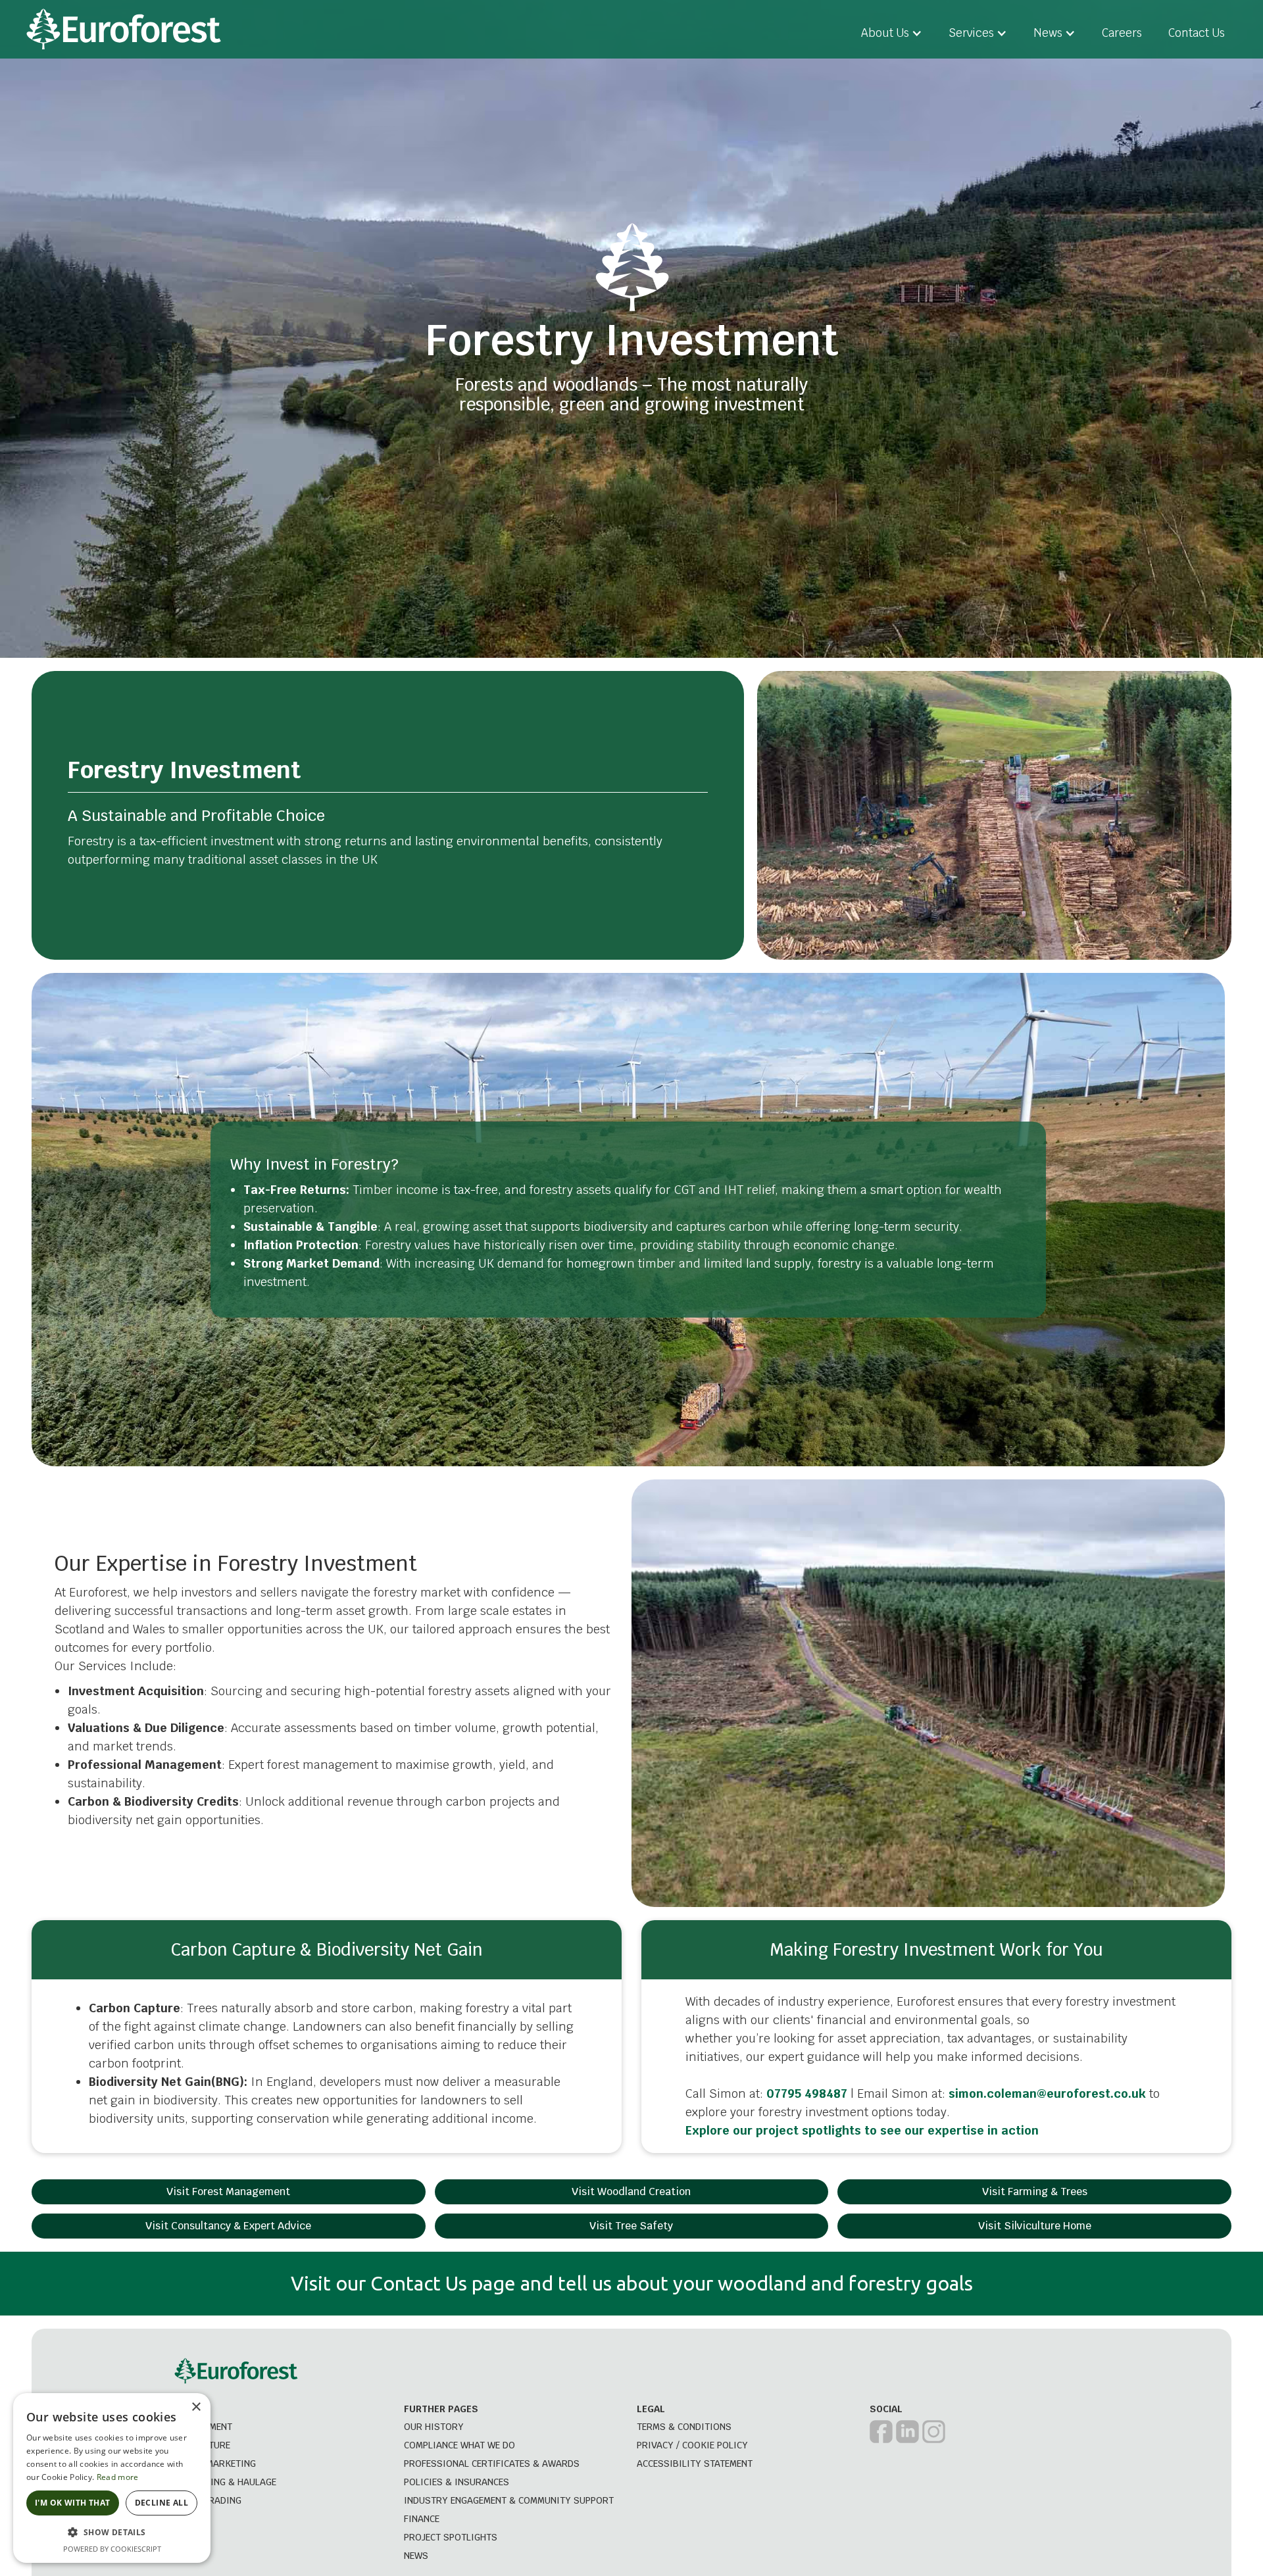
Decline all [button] (161, 2503)
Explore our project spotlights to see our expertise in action (862, 2130)
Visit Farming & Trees (1035, 2192)
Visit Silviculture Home (1035, 2226)
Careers (1122, 33)
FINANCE (422, 2519)
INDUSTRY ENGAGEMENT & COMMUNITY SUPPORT (509, 2500)
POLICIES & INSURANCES (457, 2482)
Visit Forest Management (228, 2192)
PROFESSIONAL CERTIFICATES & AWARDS (492, 2464)
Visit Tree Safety (631, 2226)
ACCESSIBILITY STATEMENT (695, 2464)
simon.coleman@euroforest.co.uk (1047, 2093)
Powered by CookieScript (112, 2549)
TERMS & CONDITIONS (684, 2427)
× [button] (196, 2407)
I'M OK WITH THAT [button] (72, 2503)
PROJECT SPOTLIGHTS (451, 2537)
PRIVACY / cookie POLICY (692, 2445)
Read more (118, 2477)
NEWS (416, 2556)
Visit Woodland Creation (631, 2192)
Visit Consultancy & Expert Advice (228, 2226)
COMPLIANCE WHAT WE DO (459, 2445)
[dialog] (112, 2478)
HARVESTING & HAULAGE (224, 2482)
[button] (892, 33)
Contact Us (1197, 33)
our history (434, 2427)
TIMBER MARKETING (213, 2464)
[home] (124, 29)
